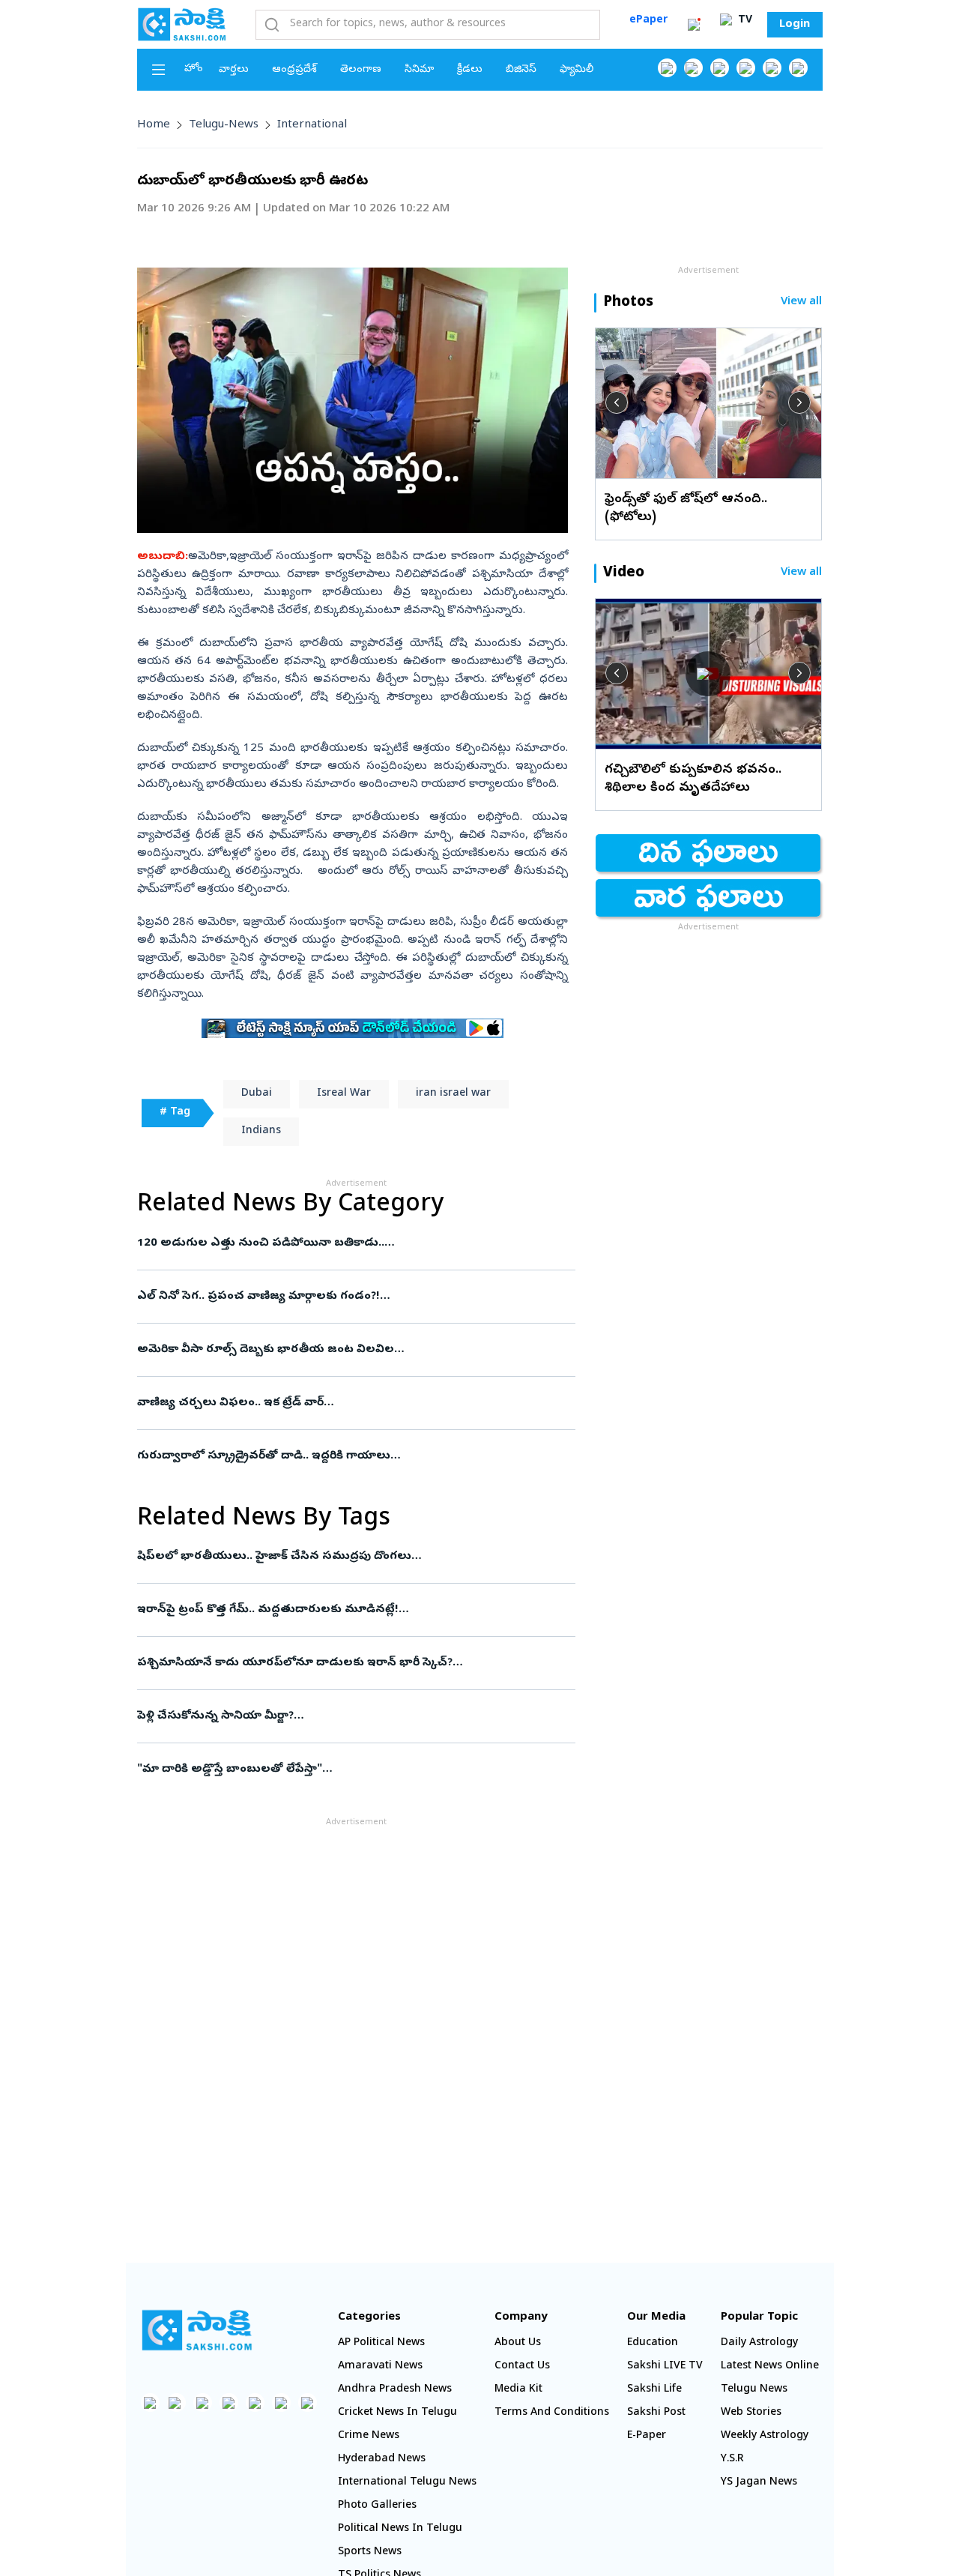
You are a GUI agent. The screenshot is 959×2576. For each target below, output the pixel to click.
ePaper (648, 21)
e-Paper (647, 2436)
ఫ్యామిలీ (577, 70)
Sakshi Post (656, 2413)
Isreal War (344, 1094)
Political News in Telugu (400, 2529)
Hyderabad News (382, 2459)
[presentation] (617, 402)
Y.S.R (732, 2459)
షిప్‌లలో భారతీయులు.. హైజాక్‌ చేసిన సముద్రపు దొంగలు (352, 1557)
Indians (261, 1131)
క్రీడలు (470, 70)
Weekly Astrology (765, 2436)
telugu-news (224, 125)
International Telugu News (407, 2483)
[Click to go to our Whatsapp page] (693, 68)
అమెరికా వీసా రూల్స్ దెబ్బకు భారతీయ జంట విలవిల (351, 1350)
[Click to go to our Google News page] (798, 68)
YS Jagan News (759, 2483)
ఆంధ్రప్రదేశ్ (294, 70)
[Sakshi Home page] (182, 24)
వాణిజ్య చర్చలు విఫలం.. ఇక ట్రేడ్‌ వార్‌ (342, 1403)
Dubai (257, 1094)
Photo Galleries (377, 2506)
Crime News (369, 2436)
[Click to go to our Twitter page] (720, 68)
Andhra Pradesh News (395, 2390)
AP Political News (381, 2343)
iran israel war (453, 1094)
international (312, 125)
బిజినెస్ (521, 70)
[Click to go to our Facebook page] (667, 68)
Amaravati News (380, 2367)
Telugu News (754, 2390)
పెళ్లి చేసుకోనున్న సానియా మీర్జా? (348, 1716)
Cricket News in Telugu (397, 2413)
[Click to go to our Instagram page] (746, 68)
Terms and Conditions (552, 2413)
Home (154, 125)
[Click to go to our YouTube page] (772, 68)
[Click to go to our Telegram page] (281, 2402)
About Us (518, 2343)
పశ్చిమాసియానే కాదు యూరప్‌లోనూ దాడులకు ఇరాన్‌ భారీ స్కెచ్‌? (353, 1663)
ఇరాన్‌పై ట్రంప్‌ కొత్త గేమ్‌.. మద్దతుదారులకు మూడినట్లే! (352, 1610)
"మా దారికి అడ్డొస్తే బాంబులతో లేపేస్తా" (356, 1770)
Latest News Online (770, 2367)
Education (653, 2343)
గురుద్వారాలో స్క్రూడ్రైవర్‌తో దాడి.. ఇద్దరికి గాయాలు (348, 1456)
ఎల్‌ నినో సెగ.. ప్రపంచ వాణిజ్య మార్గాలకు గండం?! (336, 1297)
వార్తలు (234, 70)
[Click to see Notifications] (694, 25)
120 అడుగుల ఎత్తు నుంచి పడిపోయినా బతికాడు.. (351, 1243)
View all (801, 302)
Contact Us (522, 2367)
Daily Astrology (759, 2343)
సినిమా (419, 70)
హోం (194, 69)
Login (795, 25)
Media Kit (518, 2390)
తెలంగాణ (361, 70)
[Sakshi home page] (197, 2330)
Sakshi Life (654, 2390)
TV (744, 21)
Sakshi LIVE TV (665, 2367)
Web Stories (751, 2413)
